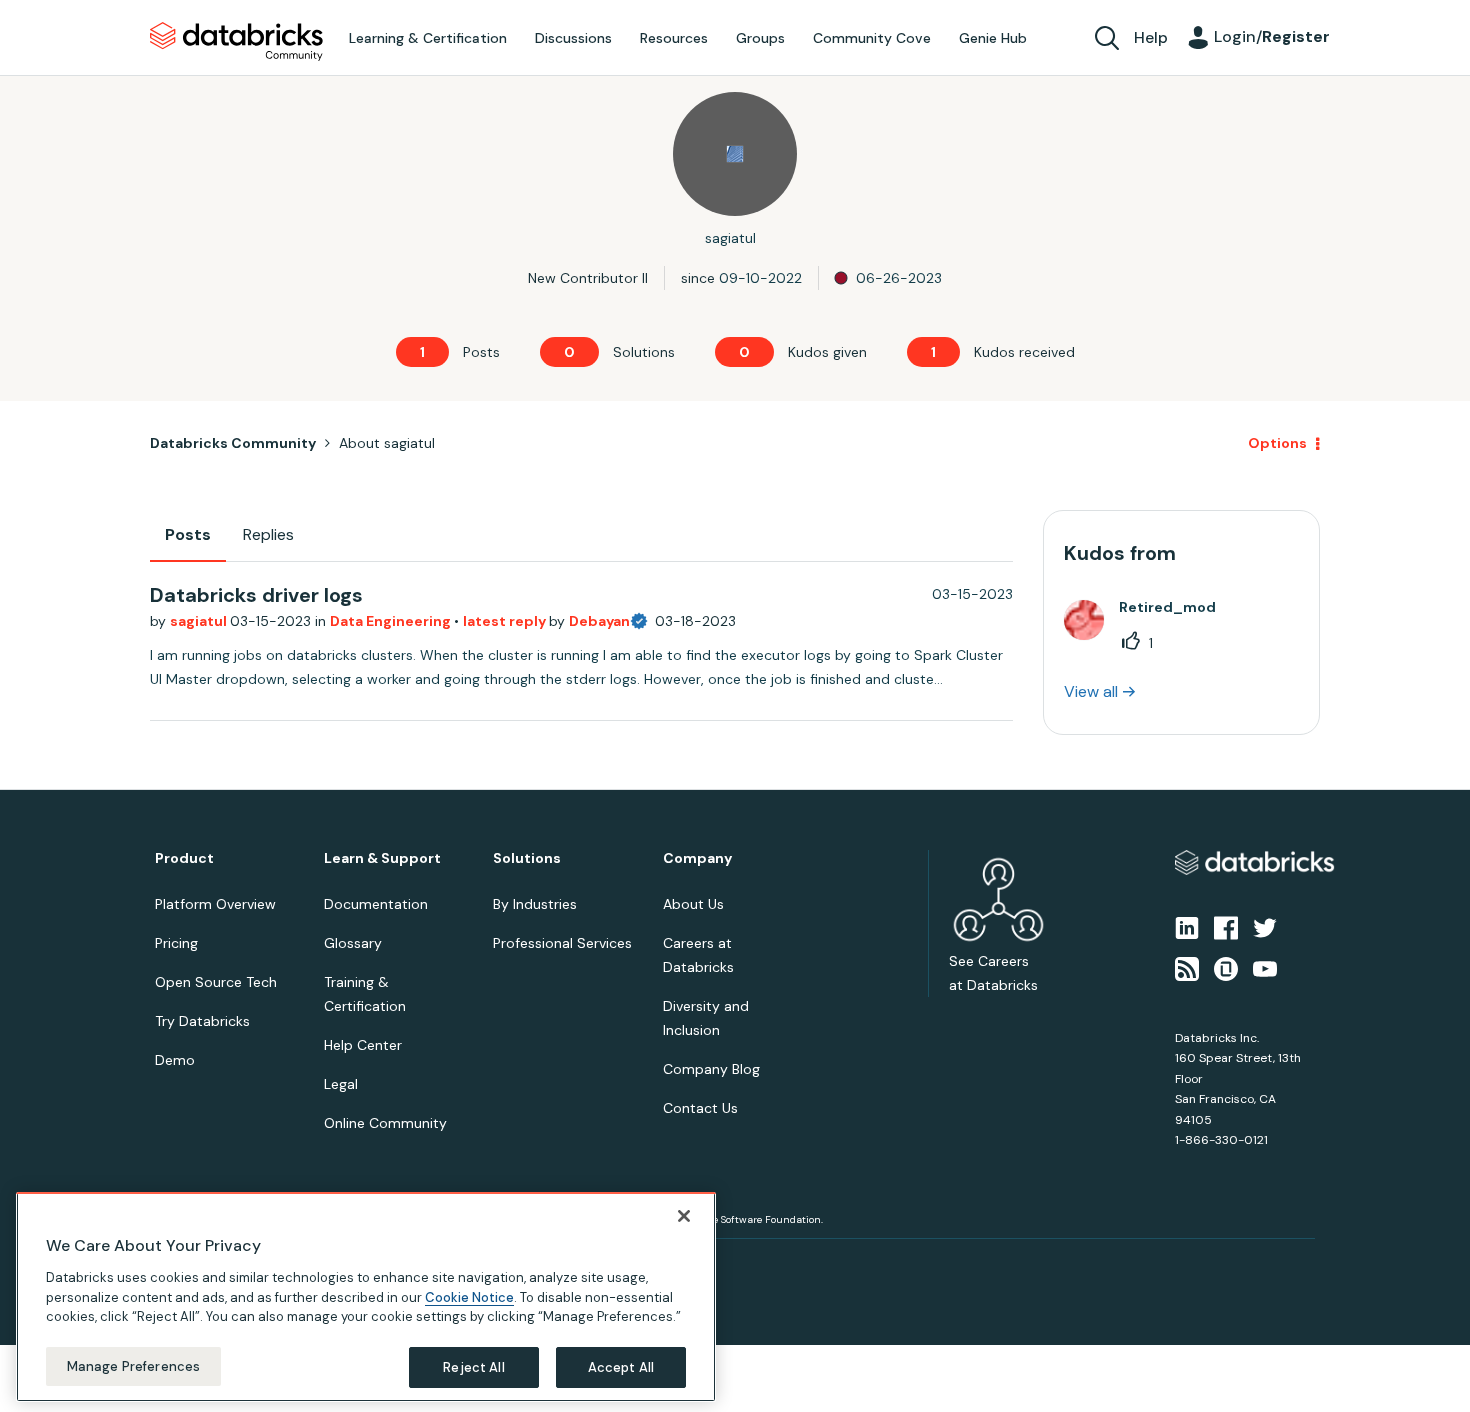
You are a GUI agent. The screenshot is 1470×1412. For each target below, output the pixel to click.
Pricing (176, 943)
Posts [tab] (188, 534)
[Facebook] (1226, 927)
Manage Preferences (133, 1365)
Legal (341, 1084)
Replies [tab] (268, 534)
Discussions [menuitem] (573, 38)
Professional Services (562, 943)
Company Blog (711, 1069)
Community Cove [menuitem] (872, 38)
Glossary (353, 943)
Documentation (376, 904)
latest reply (506, 621)
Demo (175, 1060)
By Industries (535, 904)
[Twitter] (1265, 927)
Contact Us (700, 1108)
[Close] (684, 1216)
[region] (366, 1297)
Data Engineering (392, 621)
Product (184, 858)
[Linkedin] (1187, 927)
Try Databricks (202, 1021)
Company (697, 858)
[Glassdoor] (1226, 967)
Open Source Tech (216, 982)
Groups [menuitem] (760, 38)
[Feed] (1187, 967)
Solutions (527, 858)
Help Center (363, 1045)
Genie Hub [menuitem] (993, 38)
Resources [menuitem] (674, 38)
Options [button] (1277, 443)
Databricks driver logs (256, 595)
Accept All (621, 1366)
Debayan (599, 621)
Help (1151, 37)
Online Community (385, 1123)
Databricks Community (236, 42)
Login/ (1272, 36)
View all (1091, 691)
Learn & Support (382, 858)
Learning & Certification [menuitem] (428, 38)
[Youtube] (1265, 967)
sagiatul (200, 621)
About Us (693, 904)
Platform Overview (215, 904)
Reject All (473, 1366)
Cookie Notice (469, 1296)
